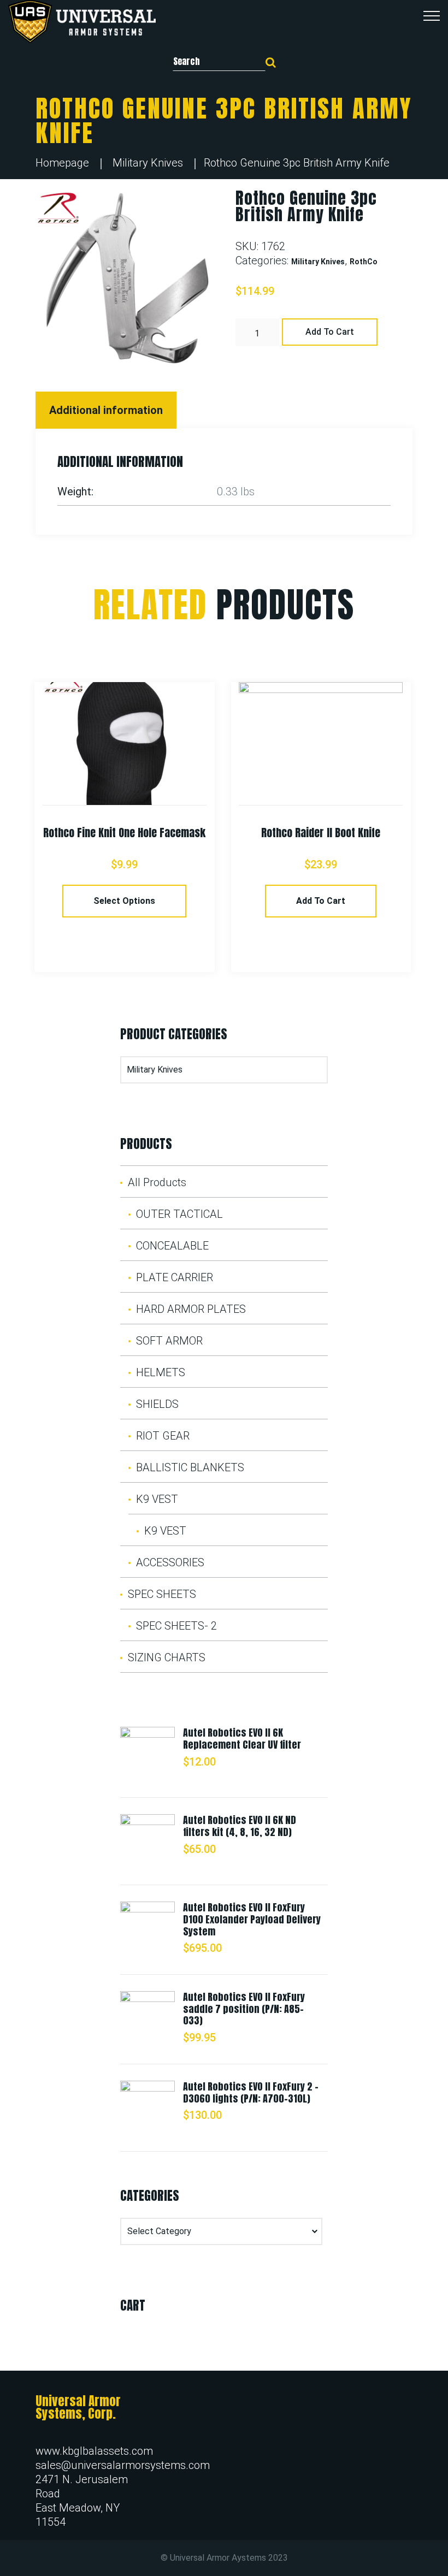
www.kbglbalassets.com (94, 2451)
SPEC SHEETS (162, 1594)
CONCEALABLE (172, 1246)
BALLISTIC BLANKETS (190, 1467)
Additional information (106, 410)
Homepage (62, 163)
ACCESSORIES (170, 1562)
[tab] (107, 410)
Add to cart (330, 332)
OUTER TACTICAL (179, 1214)
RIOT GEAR (163, 1436)
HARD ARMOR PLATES (191, 1309)
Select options (124, 901)
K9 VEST (157, 1499)
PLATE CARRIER (175, 1277)
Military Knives (148, 163)
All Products (157, 1182)
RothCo (364, 262)
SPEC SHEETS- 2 (176, 1626)
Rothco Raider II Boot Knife (321, 833)
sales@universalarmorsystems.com (123, 2465)
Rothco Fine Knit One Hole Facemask (124, 833)
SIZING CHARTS (167, 1657)
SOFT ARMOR (169, 1341)
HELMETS (161, 1372)
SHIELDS (157, 1404)
